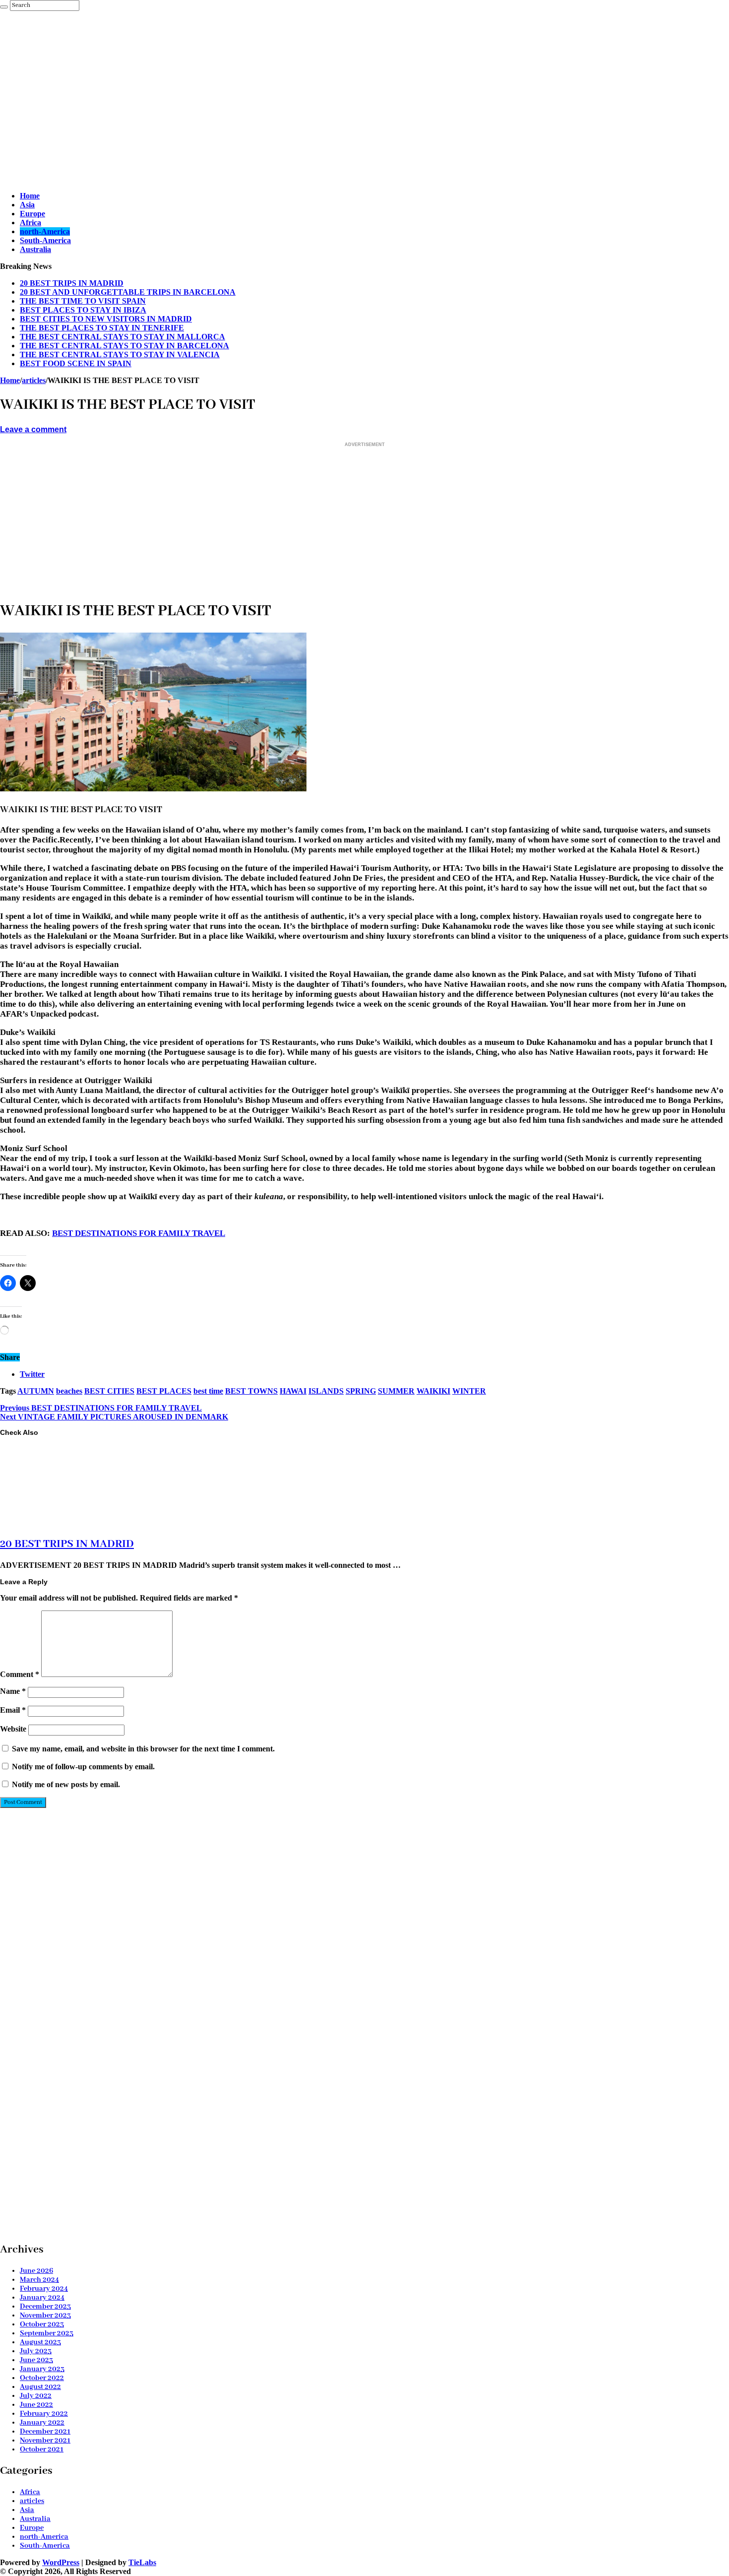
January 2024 (42, 2298)
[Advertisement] (298, 114)
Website (13, 1729)
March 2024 (39, 2280)
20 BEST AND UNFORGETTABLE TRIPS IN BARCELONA (128, 292)
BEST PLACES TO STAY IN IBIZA (83, 310)
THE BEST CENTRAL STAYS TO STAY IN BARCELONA (124, 346)
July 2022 (36, 2396)
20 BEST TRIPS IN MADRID (72, 283)
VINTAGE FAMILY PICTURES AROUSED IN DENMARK (114, 1417)
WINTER (469, 1391)
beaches (69, 1391)
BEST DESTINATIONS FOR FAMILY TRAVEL (139, 1233)
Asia (27, 205)
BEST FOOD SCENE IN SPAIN (76, 363)
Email (13, 1710)
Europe (32, 214)
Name (13, 1691)
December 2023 (45, 2307)
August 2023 (40, 2342)
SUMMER (396, 1391)
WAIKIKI (433, 1391)
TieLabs (142, 2562)
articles (34, 380)
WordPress (61, 2562)
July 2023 (36, 2351)
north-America (45, 231)
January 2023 (42, 2369)
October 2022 (42, 2378)
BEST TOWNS (251, 1391)
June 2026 (36, 2271)
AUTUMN (36, 1391)
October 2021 (42, 2449)
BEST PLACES (164, 1391)
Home (30, 196)
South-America (45, 240)
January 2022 (42, 2423)
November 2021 (45, 2441)
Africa (30, 223)
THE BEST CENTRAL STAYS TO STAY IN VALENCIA (120, 354)
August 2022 (40, 2387)
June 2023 (36, 2360)
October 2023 (42, 2324)
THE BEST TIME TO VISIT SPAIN (83, 301)
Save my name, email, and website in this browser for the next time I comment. (143, 1749)
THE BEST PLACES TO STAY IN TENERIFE (102, 328)
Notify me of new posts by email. (66, 1784)
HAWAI (293, 1391)
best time (208, 1391)
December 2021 (45, 2432)
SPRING (361, 1391)
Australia (35, 249)
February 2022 (44, 2414)
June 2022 (36, 2405)
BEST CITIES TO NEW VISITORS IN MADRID (106, 319)
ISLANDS (326, 1391)
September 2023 (47, 2333)
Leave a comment (33, 429)
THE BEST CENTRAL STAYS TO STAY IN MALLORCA (122, 337)
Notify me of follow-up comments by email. (83, 1767)
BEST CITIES (109, 1391)
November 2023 (45, 2316)
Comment (20, 1674)
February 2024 (44, 2289)
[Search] (4, 7)
